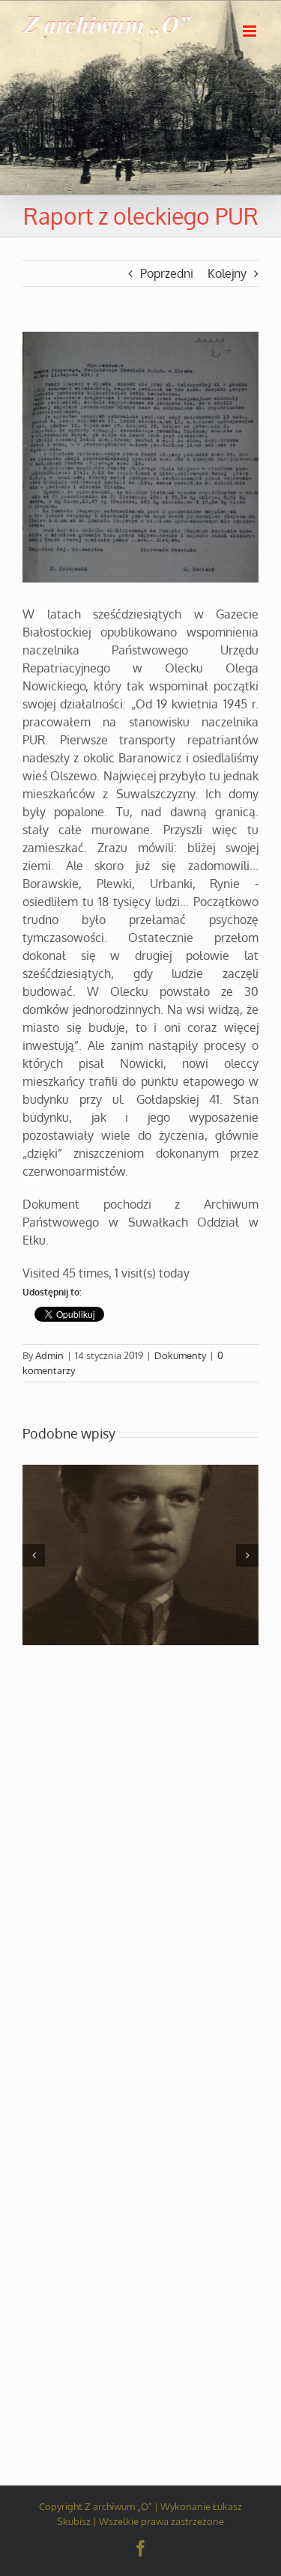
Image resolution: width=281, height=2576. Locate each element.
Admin (49, 1355)
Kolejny (227, 273)
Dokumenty (180, 1355)
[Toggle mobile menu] (251, 31)
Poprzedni (167, 273)
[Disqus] (140, 1838)
